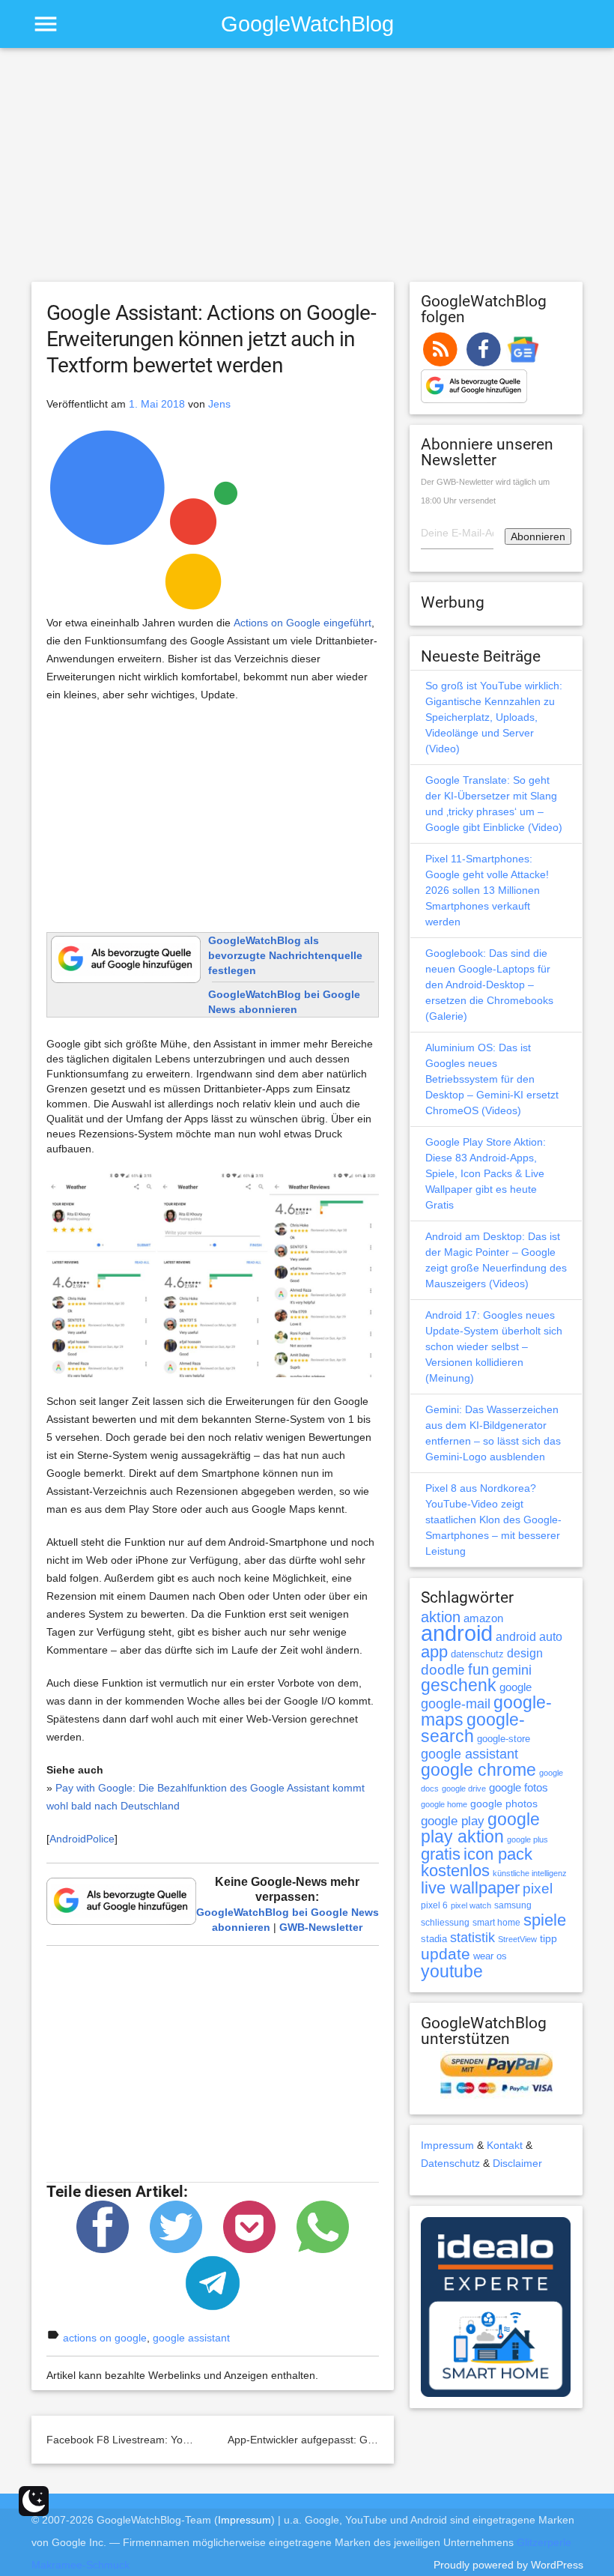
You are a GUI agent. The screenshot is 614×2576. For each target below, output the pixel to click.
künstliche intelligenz (530, 1873)
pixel (538, 1888)
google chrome (478, 1770)
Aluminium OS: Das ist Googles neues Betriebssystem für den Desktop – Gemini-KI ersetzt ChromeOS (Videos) (492, 1079)
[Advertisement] (307, 172)
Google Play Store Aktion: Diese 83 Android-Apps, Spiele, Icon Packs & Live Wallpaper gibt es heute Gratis (486, 1173)
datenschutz (477, 1654)
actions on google (105, 2338)
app (434, 1652)
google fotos (519, 1787)
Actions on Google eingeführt (303, 623)
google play (453, 1821)
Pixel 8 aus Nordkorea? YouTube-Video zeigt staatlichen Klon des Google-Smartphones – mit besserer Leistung (493, 1520)
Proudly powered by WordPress (508, 2565)
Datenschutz (450, 2163)
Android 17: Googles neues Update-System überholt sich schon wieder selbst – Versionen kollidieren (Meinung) (494, 1346)
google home (444, 1804)
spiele (545, 1920)
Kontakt (505, 2145)
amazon (483, 1618)
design (525, 1653)
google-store (504, 1739)
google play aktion (480, 1828)
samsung (513, 1905)
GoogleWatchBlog (307, 24)
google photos (504, 1803)
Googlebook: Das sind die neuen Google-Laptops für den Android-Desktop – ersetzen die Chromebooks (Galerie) (489, 985)
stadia (434, 1939)
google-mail (456, 1704)
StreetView (517, 1939)
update (446, 1954)
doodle (443, 1669)
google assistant (191, 2338)
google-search (473, 1728)
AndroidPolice (82, 1839)
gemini (512, 1670)
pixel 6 (434, 1905)
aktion (441, 1617)
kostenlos (455, 1871)
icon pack (498, 1854)
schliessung (445, 1923)
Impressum (447, 2145)
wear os (490, 1956)
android (457, 1633)
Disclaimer (517, 2163)
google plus (528, 1839)
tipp (548, 1938)
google (516, 1687)
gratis (441, 1854)
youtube (452, 1971)
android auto (529, 1636)
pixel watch (471, 1905)
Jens (219, 404)
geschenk (459, 1685)
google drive (464, 1789)
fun (478, 1669)
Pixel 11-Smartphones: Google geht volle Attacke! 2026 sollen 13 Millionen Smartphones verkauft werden (487, 890)
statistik (472, 1938)
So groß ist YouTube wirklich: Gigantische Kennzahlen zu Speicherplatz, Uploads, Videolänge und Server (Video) (494, 717)
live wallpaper (470, 1888)
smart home (496, 1923)
